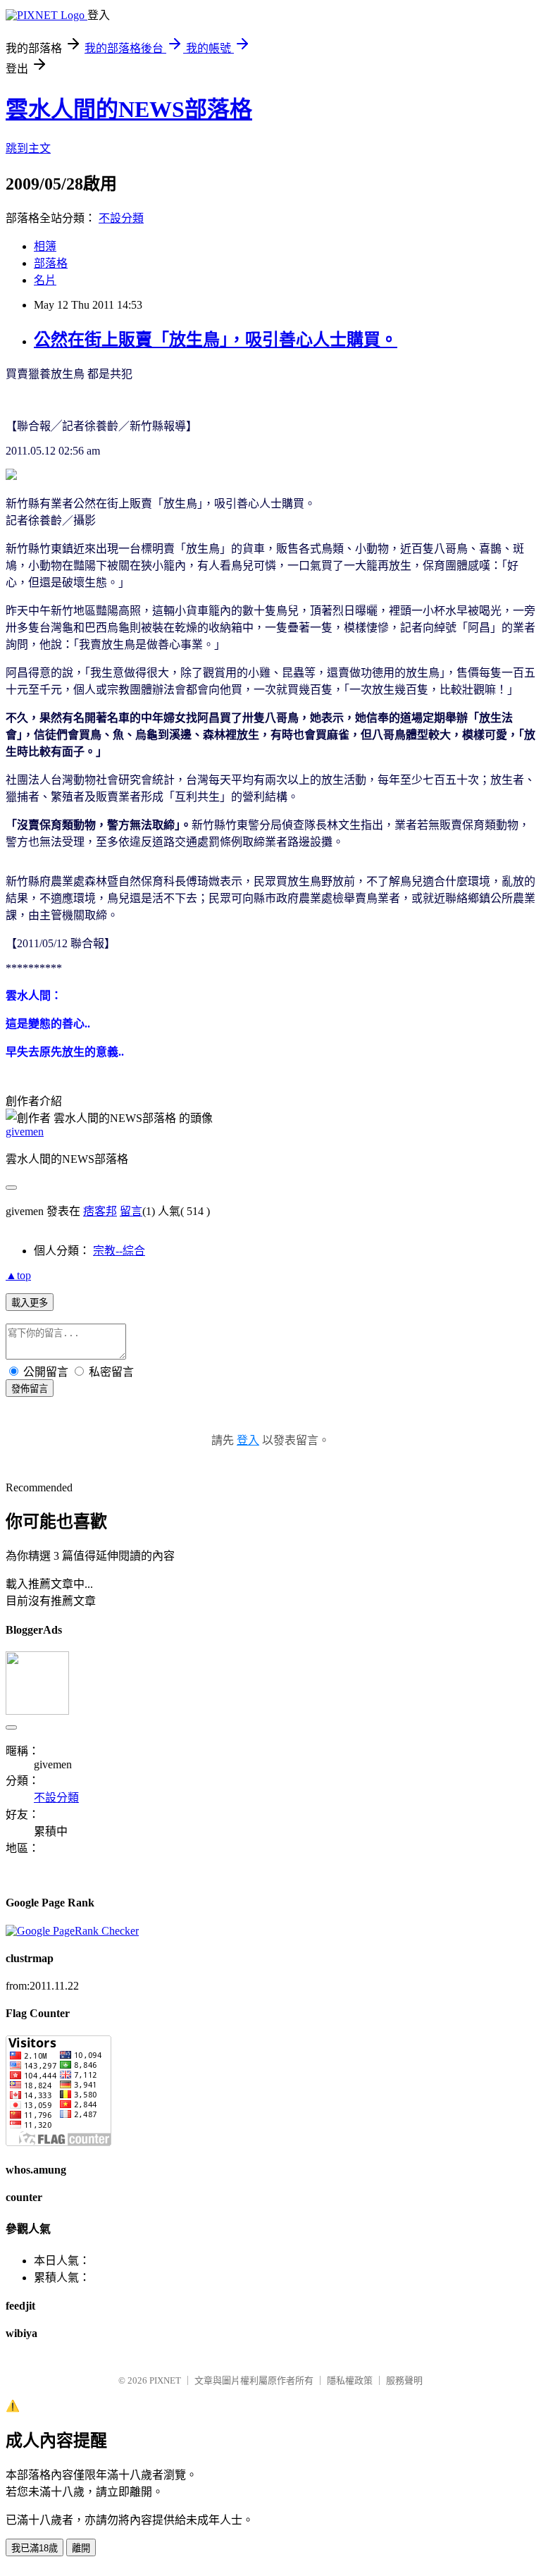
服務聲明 (404, 2380)
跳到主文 (28, 148)
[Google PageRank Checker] (72, 1931)
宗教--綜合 (119, 1251)
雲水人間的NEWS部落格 (129, 109)
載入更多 (30, 1303)
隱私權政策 (350, 2380)
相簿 (45, 246)
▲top (18, 1275)
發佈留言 (30, 1389)
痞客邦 (100, 1211)
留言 (131, 1211)
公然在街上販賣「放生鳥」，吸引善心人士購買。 (216, 340)
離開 (81, 2548)
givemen (25, 1132)
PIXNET (165, 2380)
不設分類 (121, 218)
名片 (45, 280)
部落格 (51, 263)
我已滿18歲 (35, 2548)
